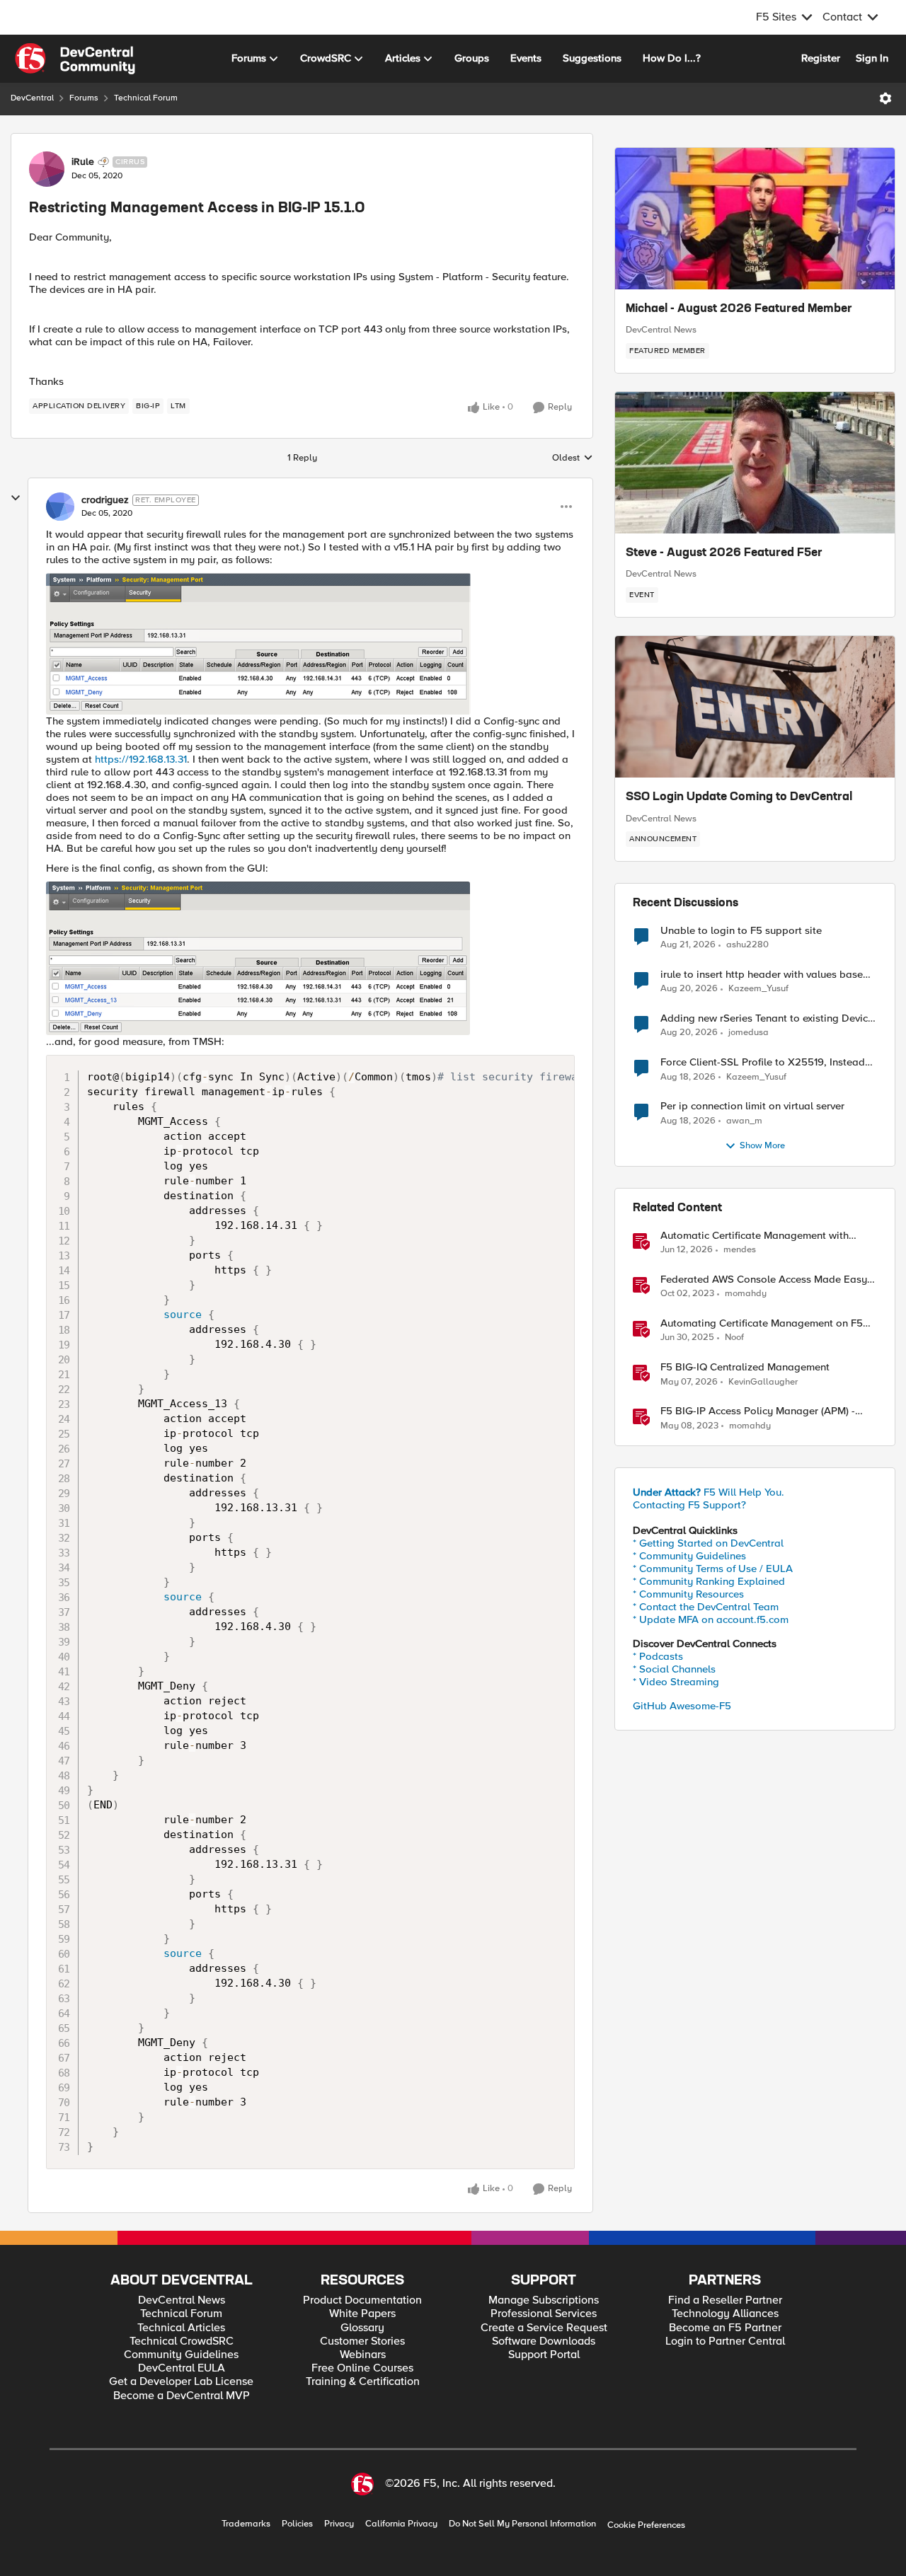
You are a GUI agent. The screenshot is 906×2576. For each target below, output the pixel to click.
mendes (740, 1250)
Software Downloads (544, 2341)
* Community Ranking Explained (709, 1581)
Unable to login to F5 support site (741, 931)
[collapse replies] (16, 498)
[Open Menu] (885, 98)
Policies (297, 2524)
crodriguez (105, 500)
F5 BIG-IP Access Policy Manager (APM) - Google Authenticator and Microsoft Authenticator (758, 1411)
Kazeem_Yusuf (758, 989)
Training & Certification (363, 2382)
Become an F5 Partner (725, 2328)
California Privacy (401, 2524)
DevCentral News (661, 330)
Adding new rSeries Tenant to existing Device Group (767, 1018)
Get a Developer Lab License (181, 2382)
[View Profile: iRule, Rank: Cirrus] (47, 169)
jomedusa (749, 1033)
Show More (762, 1146)
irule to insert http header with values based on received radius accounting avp (765, 975)
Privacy (339, 2524)
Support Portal (544, 2355)
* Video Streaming (676, 1682)
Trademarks (246, 2524)
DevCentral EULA (182, 2368)
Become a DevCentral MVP (182, 2396)
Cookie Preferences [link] (646, 2525)
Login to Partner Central (725, 2341)
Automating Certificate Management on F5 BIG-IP (762, 1323)
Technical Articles (181, 2328)
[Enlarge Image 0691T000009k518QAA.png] (310, 958)
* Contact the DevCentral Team (706, 1607)
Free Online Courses (362, 2368)
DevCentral (32, 98)
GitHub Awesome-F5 (682, 1706)
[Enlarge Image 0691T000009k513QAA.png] (310, 644)
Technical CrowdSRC (182, 2341)
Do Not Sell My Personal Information (522, 2524)
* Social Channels (674, 1669)
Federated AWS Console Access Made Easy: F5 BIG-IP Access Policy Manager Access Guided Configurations (765, 1280)
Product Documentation (362, 2300)
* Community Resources (688, 1594)
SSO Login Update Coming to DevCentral (739, 797)
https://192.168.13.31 (141, 759)
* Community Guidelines (689, 1556)
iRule (83, 162)
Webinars (363, 2355)
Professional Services (544, 2314)
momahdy (746, 1294)
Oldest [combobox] (573, 458)
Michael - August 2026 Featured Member (739, 309)
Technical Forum (146, 98)
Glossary (362, 2328)
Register (821, 58)
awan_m (744, 1121)
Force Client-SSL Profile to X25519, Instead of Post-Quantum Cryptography (763, 1062)
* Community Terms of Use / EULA (713, 1569)
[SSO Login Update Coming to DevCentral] (755, 707)
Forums (84, 98)
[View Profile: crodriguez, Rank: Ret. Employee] (60, 507)
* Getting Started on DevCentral (708, 1543)
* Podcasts (658, 1656)
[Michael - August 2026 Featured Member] (755, 219)
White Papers (362, 2314)
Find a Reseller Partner (725, 2300)
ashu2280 (747, 945)
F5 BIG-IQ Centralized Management (745, 1367)
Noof (734, 1338)
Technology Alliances (725, 2314)
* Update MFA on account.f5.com (711, 1619)
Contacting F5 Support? (689, 1505)
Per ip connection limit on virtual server (752, 1106)
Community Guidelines (181, 2355)
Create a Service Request (544, 2328)
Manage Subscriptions (544, 2300)
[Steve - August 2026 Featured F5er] (755, 463)
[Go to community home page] (75, 59)
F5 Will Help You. (709, 1492)
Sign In (872, 58)
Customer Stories (362, 2341)
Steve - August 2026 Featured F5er (724, 553)
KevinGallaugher (763, 1382)
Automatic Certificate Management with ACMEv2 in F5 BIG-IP (755, 1236)
